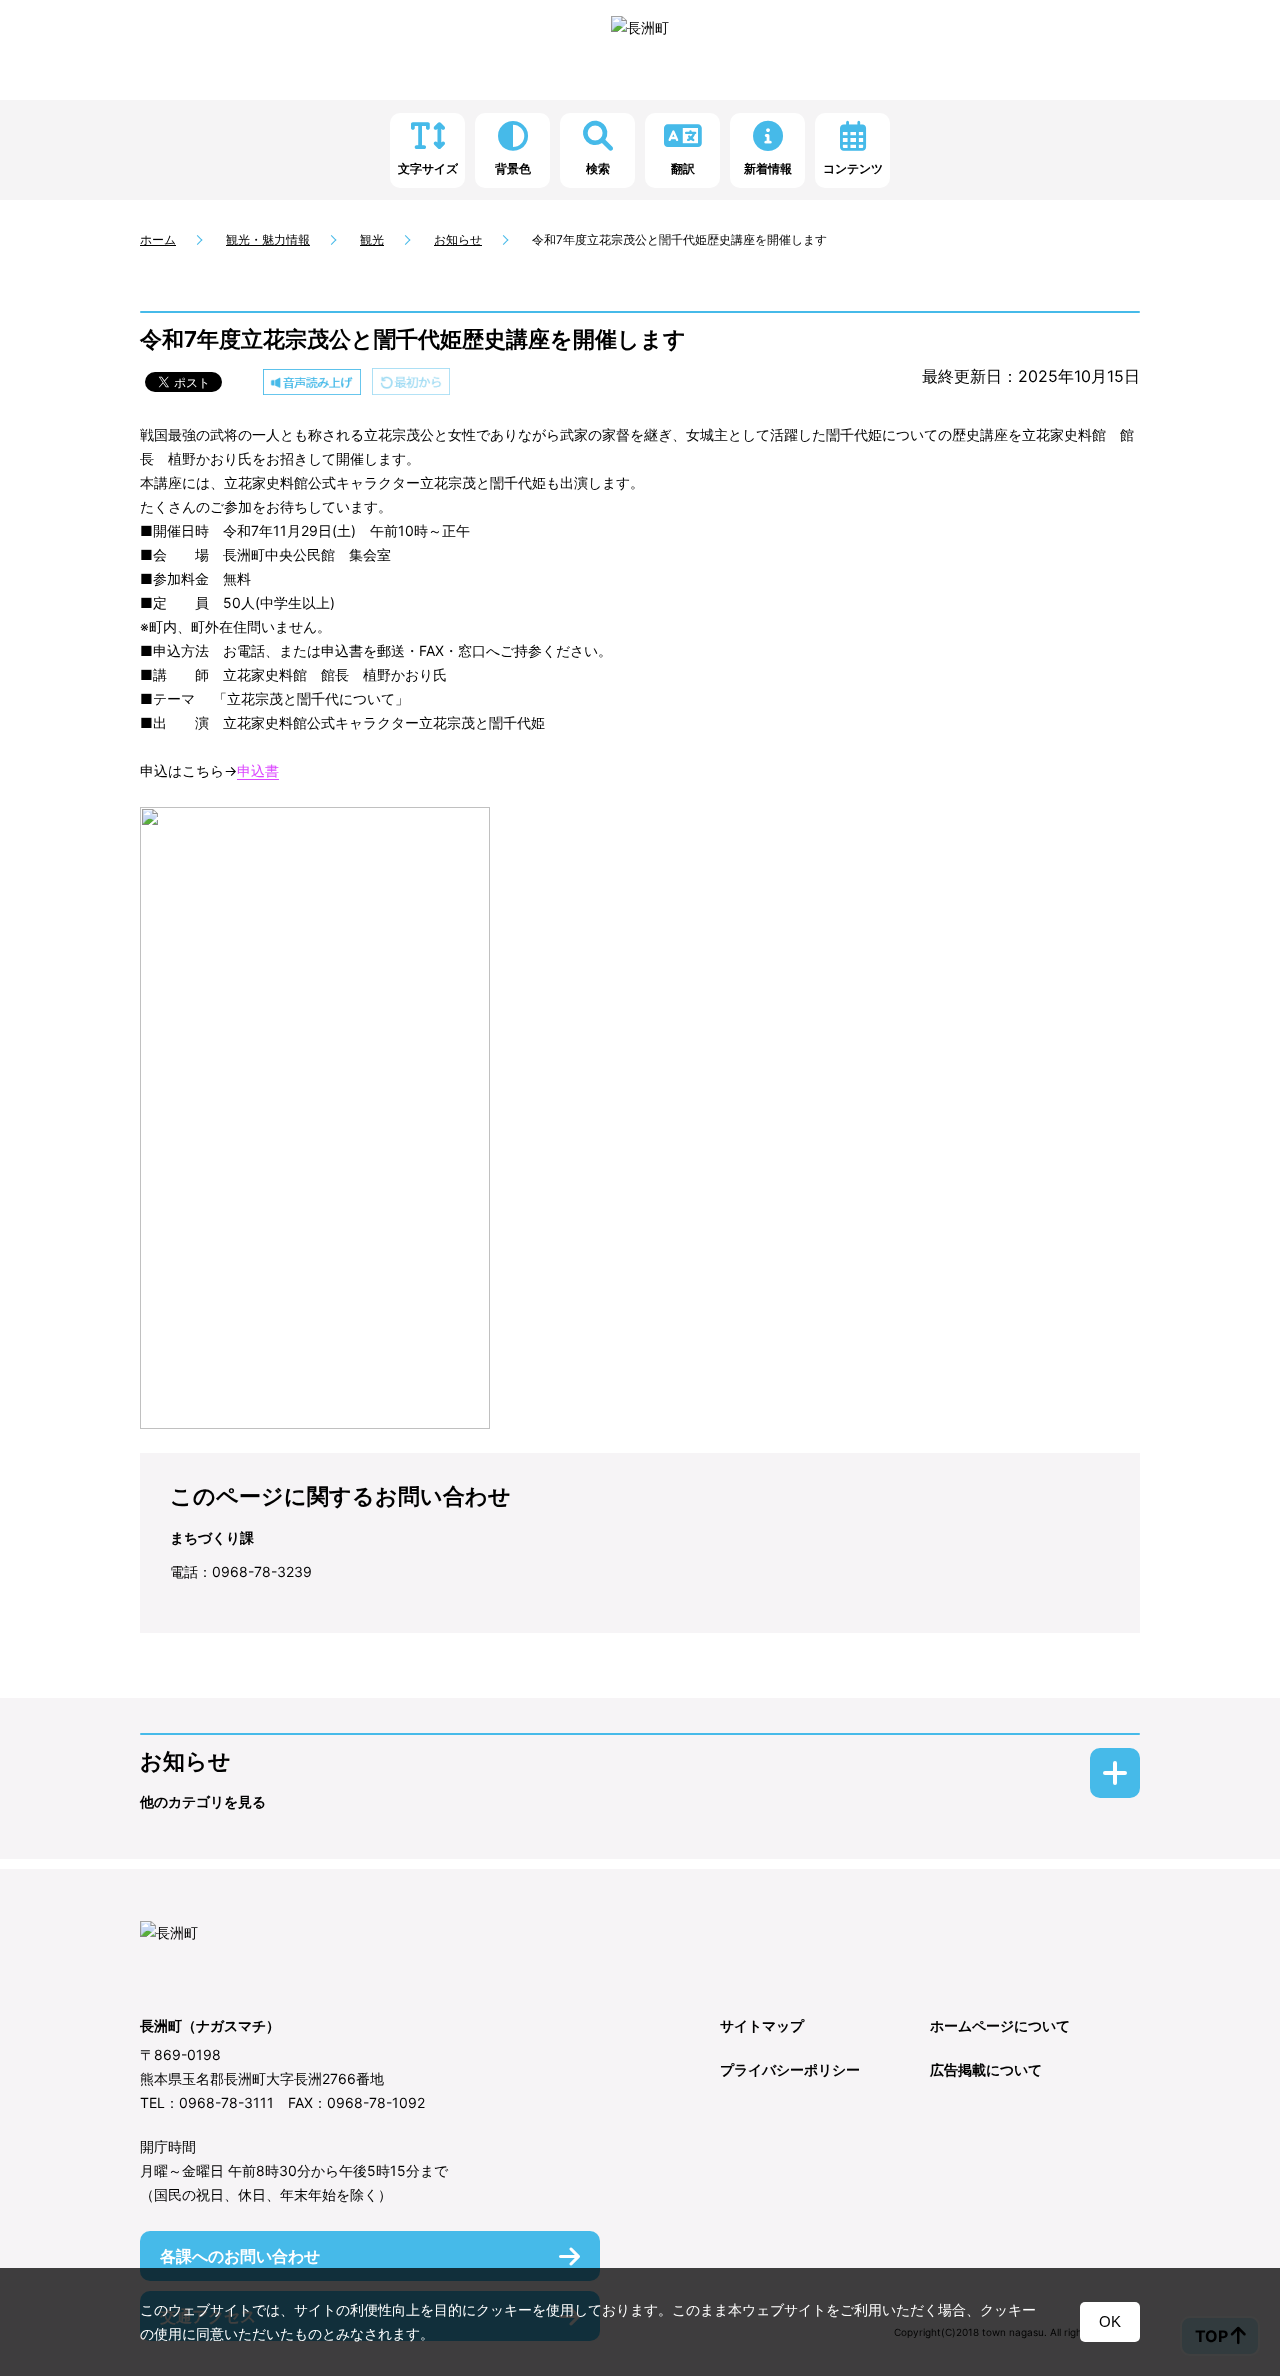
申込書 (258, 770)
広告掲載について (986, 2069)
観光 (372, 239)
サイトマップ (762, 2025)
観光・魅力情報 (268, 239)
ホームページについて (1000, 2025)
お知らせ (458, 239)
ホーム (158, 239)
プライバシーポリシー (790, 2069)
